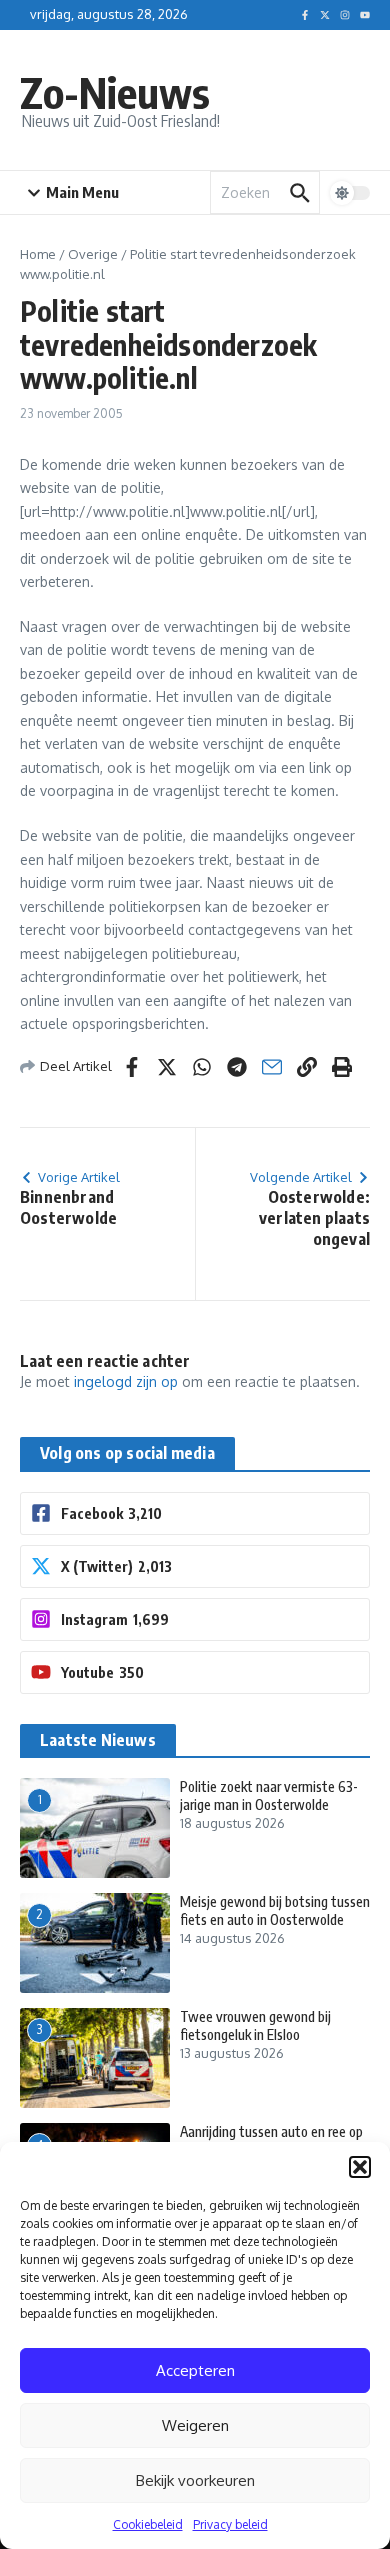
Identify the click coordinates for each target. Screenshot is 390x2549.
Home (38, 254)
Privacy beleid (230, 2524)
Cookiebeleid (148, 2524)
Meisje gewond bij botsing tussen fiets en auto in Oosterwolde (275, 1910)
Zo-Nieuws (115, 92)
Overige (93, 254)
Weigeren (195, 2425)
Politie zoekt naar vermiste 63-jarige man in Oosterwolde (269, 1795)
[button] (360, 2167)
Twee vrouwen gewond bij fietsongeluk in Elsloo (255, 2025)
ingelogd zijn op (126, 1381)
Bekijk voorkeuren (195, 2480)
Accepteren (195, 2370)
